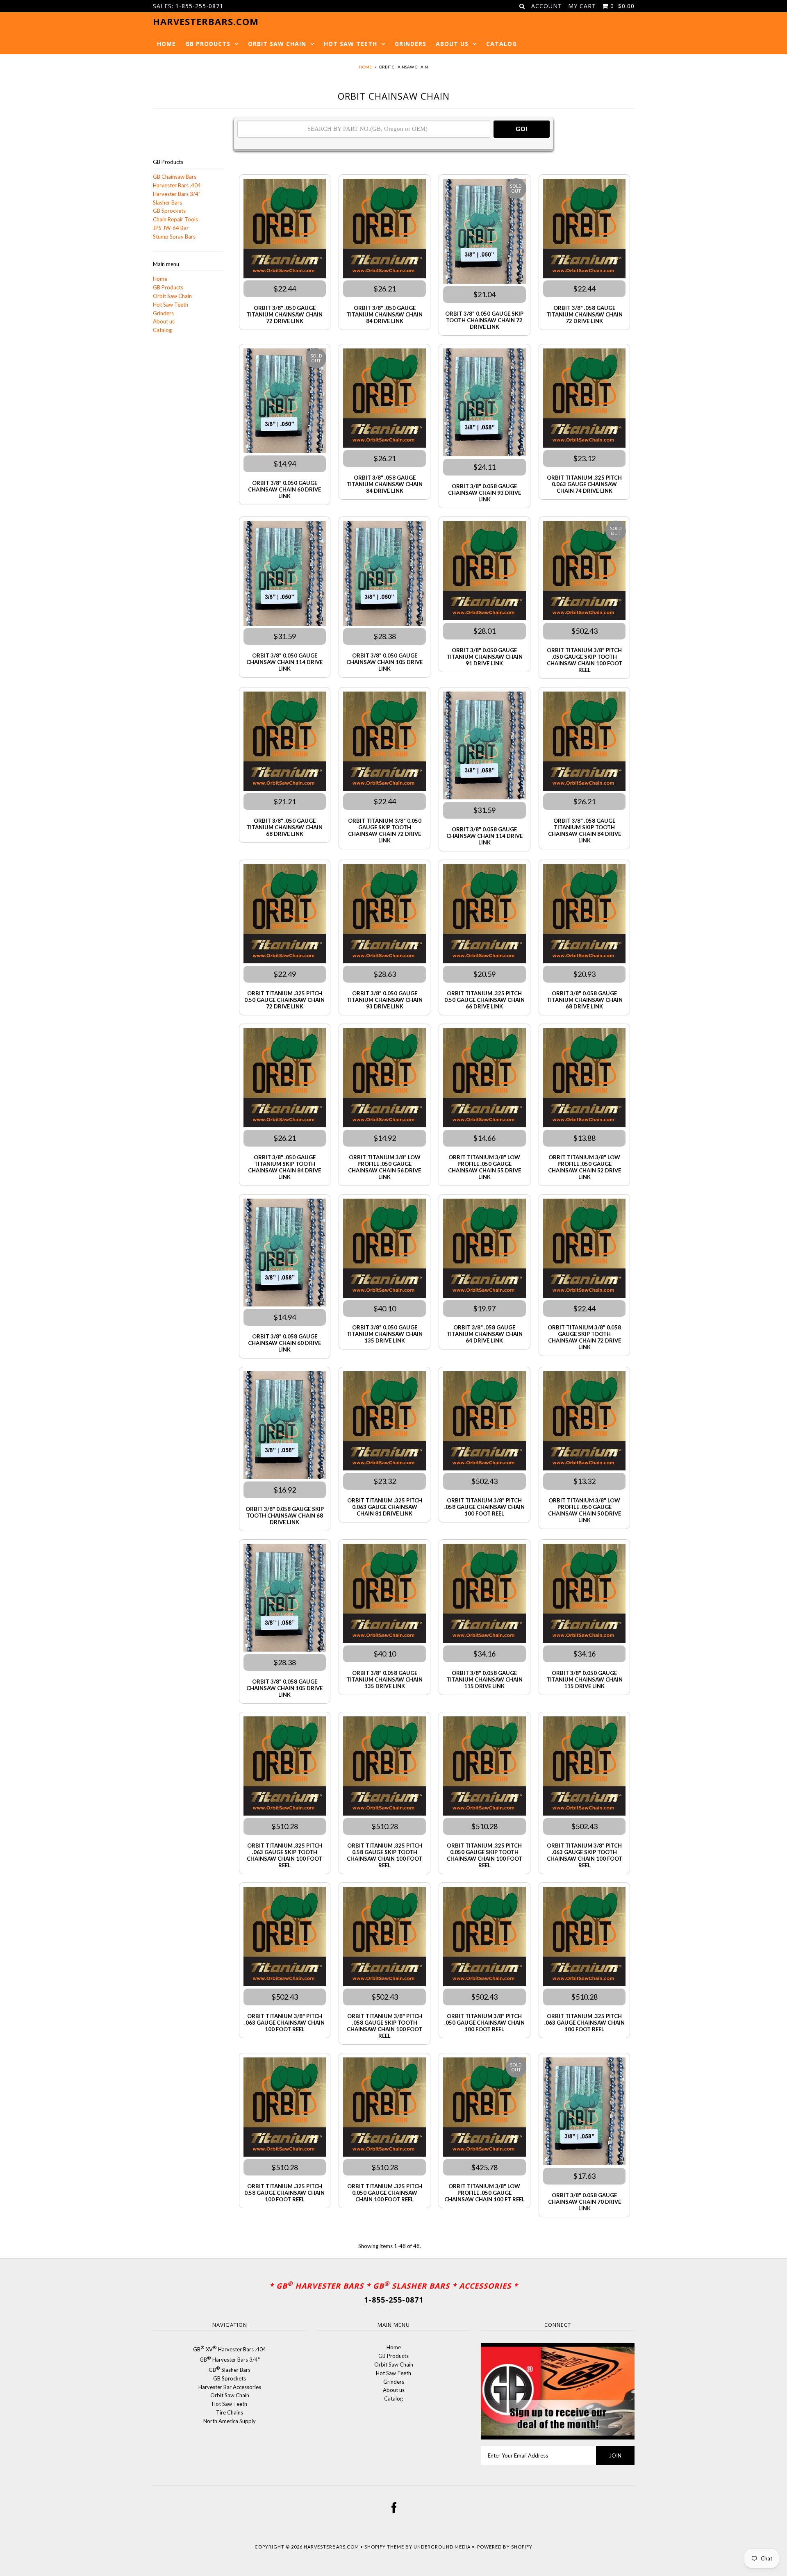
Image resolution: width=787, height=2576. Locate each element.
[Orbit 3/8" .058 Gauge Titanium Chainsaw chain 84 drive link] (384, 399)
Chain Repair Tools (175, 219)
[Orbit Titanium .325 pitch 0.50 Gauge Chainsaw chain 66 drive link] (484, 915)
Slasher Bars (167, 203)
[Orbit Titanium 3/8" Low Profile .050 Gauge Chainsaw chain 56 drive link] (384, 1079)
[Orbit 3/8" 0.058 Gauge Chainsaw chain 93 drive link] (484, 404)
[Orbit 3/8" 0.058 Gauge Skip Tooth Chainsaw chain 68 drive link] (285, 1426)
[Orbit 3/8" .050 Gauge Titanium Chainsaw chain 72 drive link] (285, 230)
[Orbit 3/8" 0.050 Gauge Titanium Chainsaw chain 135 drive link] (384, 1249)
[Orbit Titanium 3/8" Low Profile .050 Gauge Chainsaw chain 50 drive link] (584, 1422)
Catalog (502, 44)
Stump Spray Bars (174, 237)
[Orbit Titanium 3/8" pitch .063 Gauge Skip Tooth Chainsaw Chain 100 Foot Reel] (584, 1767)
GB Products (208, 44)
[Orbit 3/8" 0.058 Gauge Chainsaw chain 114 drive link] (484, 747)
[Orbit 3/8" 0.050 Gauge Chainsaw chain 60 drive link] (285, 402)
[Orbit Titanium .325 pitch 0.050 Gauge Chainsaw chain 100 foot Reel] (384, 2108)
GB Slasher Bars (230, 2370)
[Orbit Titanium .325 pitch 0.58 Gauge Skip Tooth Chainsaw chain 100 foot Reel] (384, 1767)
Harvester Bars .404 (177, 185)
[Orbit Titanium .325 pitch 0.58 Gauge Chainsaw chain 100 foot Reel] (285, 2108)
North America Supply (230, 2421)
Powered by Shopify (505, 2547)
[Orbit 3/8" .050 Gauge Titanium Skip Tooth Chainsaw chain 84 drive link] (285, 1079)
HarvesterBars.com (331, 2547)
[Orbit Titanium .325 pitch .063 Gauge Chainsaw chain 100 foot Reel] (584, 1938)
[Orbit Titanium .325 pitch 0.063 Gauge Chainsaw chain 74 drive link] (584, 399)
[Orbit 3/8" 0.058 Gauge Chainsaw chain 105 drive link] (285, 1599)
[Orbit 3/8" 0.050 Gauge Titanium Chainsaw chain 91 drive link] (484, 572)
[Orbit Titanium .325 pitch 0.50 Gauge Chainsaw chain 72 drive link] (285, 915)
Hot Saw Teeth (350, 44)
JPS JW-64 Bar (171, 228)
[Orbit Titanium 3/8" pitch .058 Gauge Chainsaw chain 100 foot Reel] (484, 1422)
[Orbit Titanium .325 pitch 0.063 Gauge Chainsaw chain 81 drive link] (384, 1422)
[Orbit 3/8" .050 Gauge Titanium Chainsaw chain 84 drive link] (384, 230)
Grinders (411, 44)
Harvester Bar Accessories (230, 2387)
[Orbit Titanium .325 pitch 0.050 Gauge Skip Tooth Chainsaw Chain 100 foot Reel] (484, 1767)
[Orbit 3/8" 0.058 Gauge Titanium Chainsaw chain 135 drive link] (384, 1595)
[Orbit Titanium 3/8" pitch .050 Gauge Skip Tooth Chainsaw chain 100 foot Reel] (584, 572)
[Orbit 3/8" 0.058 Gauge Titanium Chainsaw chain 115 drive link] (484, 1595)
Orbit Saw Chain (277, 44)
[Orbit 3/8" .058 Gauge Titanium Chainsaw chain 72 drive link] (584, 230)
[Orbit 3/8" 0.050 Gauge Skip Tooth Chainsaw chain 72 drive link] (484, 232)
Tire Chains (230, 2412)
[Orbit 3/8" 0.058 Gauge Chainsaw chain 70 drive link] (584, 2113)
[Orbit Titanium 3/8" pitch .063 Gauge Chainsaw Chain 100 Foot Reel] (285, 1938)
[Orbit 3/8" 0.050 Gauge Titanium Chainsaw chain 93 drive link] (384, 915)
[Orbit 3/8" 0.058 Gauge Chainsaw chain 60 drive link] (285, 1254)
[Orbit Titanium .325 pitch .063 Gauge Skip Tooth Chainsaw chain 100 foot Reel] (285, 1767)
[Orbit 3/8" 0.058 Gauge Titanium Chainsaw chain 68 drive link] (584, 915)
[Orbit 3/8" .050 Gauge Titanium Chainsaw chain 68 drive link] (285, 742)
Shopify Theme (384, 2547)
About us (452, 44)
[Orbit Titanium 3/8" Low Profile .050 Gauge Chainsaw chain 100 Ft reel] (484, 2108)
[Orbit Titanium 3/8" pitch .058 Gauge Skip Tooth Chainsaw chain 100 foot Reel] (384, 1938)
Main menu (166, 264)
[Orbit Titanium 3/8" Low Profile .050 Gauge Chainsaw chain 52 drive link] (584, 1079)
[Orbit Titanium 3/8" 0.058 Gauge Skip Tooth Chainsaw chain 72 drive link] (584, 1249)
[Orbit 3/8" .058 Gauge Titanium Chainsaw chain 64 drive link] (484, 1249)
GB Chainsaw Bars (175, 177)
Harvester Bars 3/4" (177, 194)
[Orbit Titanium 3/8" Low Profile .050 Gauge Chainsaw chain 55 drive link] (484, 1079)
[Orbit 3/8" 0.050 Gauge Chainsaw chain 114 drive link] (285, 575)
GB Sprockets (169, 211)
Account (547, 6)
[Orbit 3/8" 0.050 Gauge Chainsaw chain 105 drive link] (384, 575)
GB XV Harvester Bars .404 (230, 2349)
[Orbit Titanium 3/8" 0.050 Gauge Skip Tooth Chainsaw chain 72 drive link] (384, 742)
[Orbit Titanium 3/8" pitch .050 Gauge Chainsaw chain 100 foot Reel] (484, 1938)
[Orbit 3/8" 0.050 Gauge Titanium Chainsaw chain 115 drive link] (584, 1595)
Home (166, 44)
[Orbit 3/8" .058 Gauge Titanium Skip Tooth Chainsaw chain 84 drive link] (584, 742)
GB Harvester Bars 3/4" (230, 2360)
